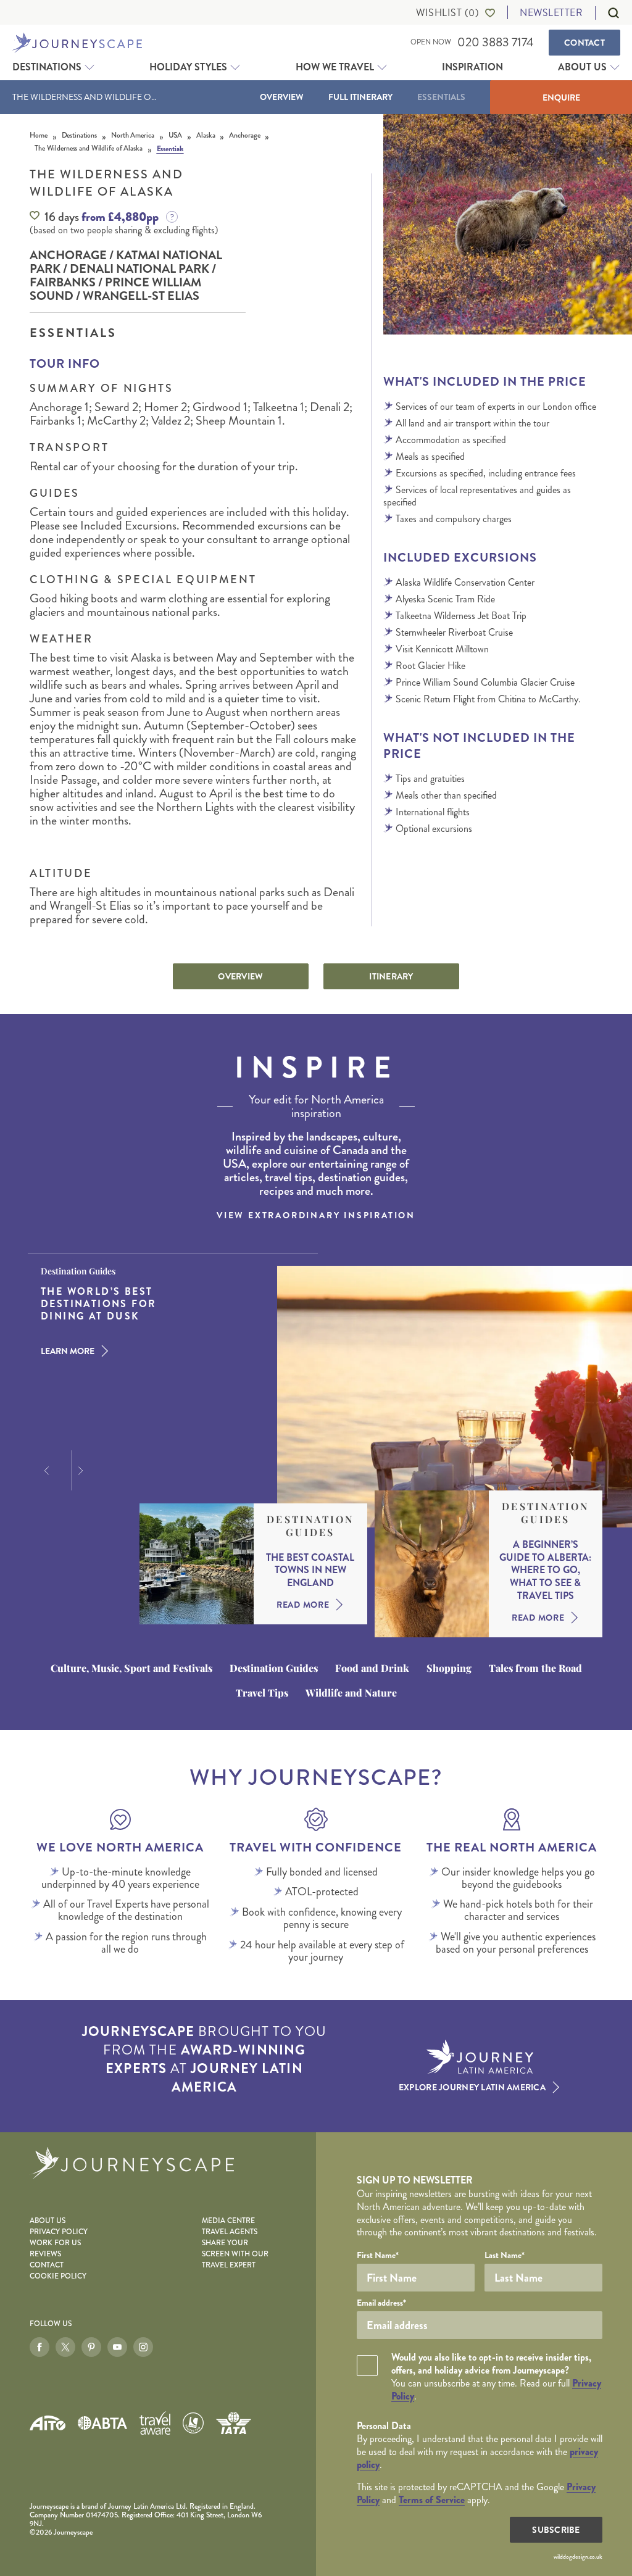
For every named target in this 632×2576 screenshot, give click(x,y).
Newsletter (551, 13)
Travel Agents (230, 2232)
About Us (582, 67)
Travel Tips (262, 1693)
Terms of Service (432, 2500)
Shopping (449, 1668)
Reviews (45, 2254)
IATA (233, 2423)
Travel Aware (155, 2423)
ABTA (102, 2423)
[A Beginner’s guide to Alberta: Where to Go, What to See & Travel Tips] (432, 1564)
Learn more (68, 1351)
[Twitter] (65, 2347)
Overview (282, 97)
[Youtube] (117, 2347)
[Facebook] (39, 2347)
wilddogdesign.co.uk (578, 2557)
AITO (48, 2423)
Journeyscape (77, 43)
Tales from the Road (535, 1668)
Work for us (55, 2243)
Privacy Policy (59, 2232)
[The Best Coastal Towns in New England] (197, 1564)
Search (607, 13)
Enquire (561, 98)
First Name (378, 2255)
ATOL (193, 2423)
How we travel (335, 67)
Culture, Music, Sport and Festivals (131, 1668)
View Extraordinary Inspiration (316, 1215)
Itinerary (391, 976)
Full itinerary (360, 97)
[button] (45, 1471)
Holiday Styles (188, 67)
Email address (381, 2303)
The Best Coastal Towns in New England (310, 1571)
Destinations (47, 67)
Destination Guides (310, 1526)
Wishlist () (447, 13)
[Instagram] (143, 2347)
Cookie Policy (58, 2276)
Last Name (505, 2255)
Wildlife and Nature (351, 1693)
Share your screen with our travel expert (235, 2254)
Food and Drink (372, 1668)
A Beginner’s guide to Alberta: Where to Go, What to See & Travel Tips (545, 1571)
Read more (303, 1605)
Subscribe (556, 2530)
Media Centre (228, 2221)
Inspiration (472, 67)
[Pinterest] (91, 2347)
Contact (584, 43)
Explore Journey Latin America (472, 2087)
